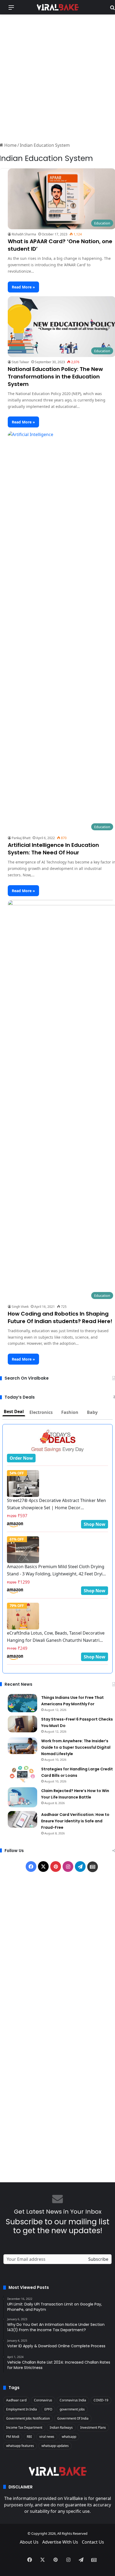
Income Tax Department (24, 2427)
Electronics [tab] (41, 1412)
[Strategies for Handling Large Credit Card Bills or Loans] (22, 1774)
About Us (29, 2542)
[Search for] (112, 9)
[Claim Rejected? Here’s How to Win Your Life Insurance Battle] (22, 1797)
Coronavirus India (73, 2400)
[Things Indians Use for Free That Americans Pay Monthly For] (22, 1703)
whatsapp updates (55, 2446)
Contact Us (93, 2542)
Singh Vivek (20, 1307)
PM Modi (13, 2437)
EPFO (48, 2409)
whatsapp (69, 2437)
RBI (29, 2437)
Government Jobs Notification (28, 2418)
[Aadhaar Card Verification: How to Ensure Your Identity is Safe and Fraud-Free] (22, 1819)
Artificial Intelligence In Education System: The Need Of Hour (53, 849)
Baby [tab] (92, 1412)
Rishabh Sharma (24, 234)
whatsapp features (20, 2446)
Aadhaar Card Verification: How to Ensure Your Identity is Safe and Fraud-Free (75, 1821)
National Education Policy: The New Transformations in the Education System (55, 377)
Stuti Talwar (20, 362)
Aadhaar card (16, 2400)
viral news (47, 2437)
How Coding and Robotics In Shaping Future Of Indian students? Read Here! (60, 1317)
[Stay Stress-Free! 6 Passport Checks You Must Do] (22, 1724)
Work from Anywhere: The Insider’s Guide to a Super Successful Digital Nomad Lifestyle (76, 1747)
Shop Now (95, 1524)
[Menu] (11, 9)
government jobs (72, 2409)
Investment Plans (93, 2427)
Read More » (23, 287)
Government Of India (73, 2418)
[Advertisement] (57, 77)
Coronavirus (43, 2400)
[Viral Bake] (57, 7)
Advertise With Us (60, 2542)
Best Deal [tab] (14, 1411)
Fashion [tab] (70, 1412)
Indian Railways (61, 2427)
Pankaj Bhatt (21, 838)
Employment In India (22, 2409)
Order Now (21, 1458)
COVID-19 (101, 2400)
